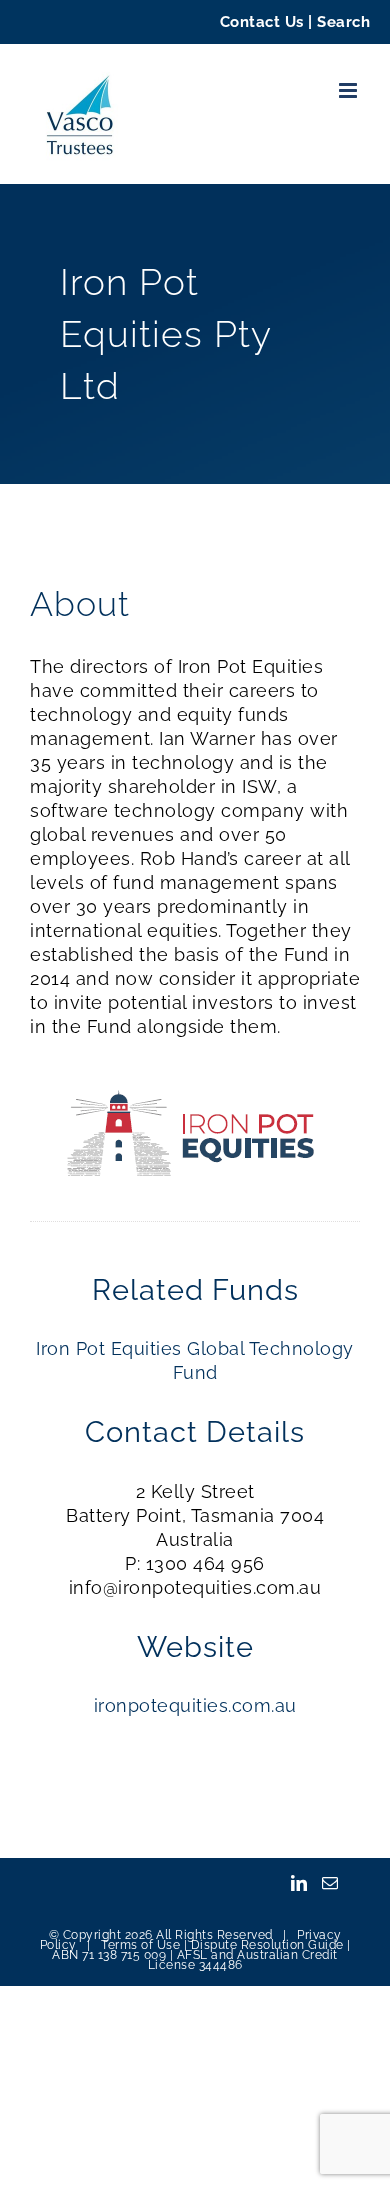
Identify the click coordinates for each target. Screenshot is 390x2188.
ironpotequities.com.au (195, 1705)
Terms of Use (140, 1945)
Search (343, 22)
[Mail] (330, 1883)
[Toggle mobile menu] (350, 90)
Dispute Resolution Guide (267, 1945)
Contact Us (262, 22)
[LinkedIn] (299, 1883)
